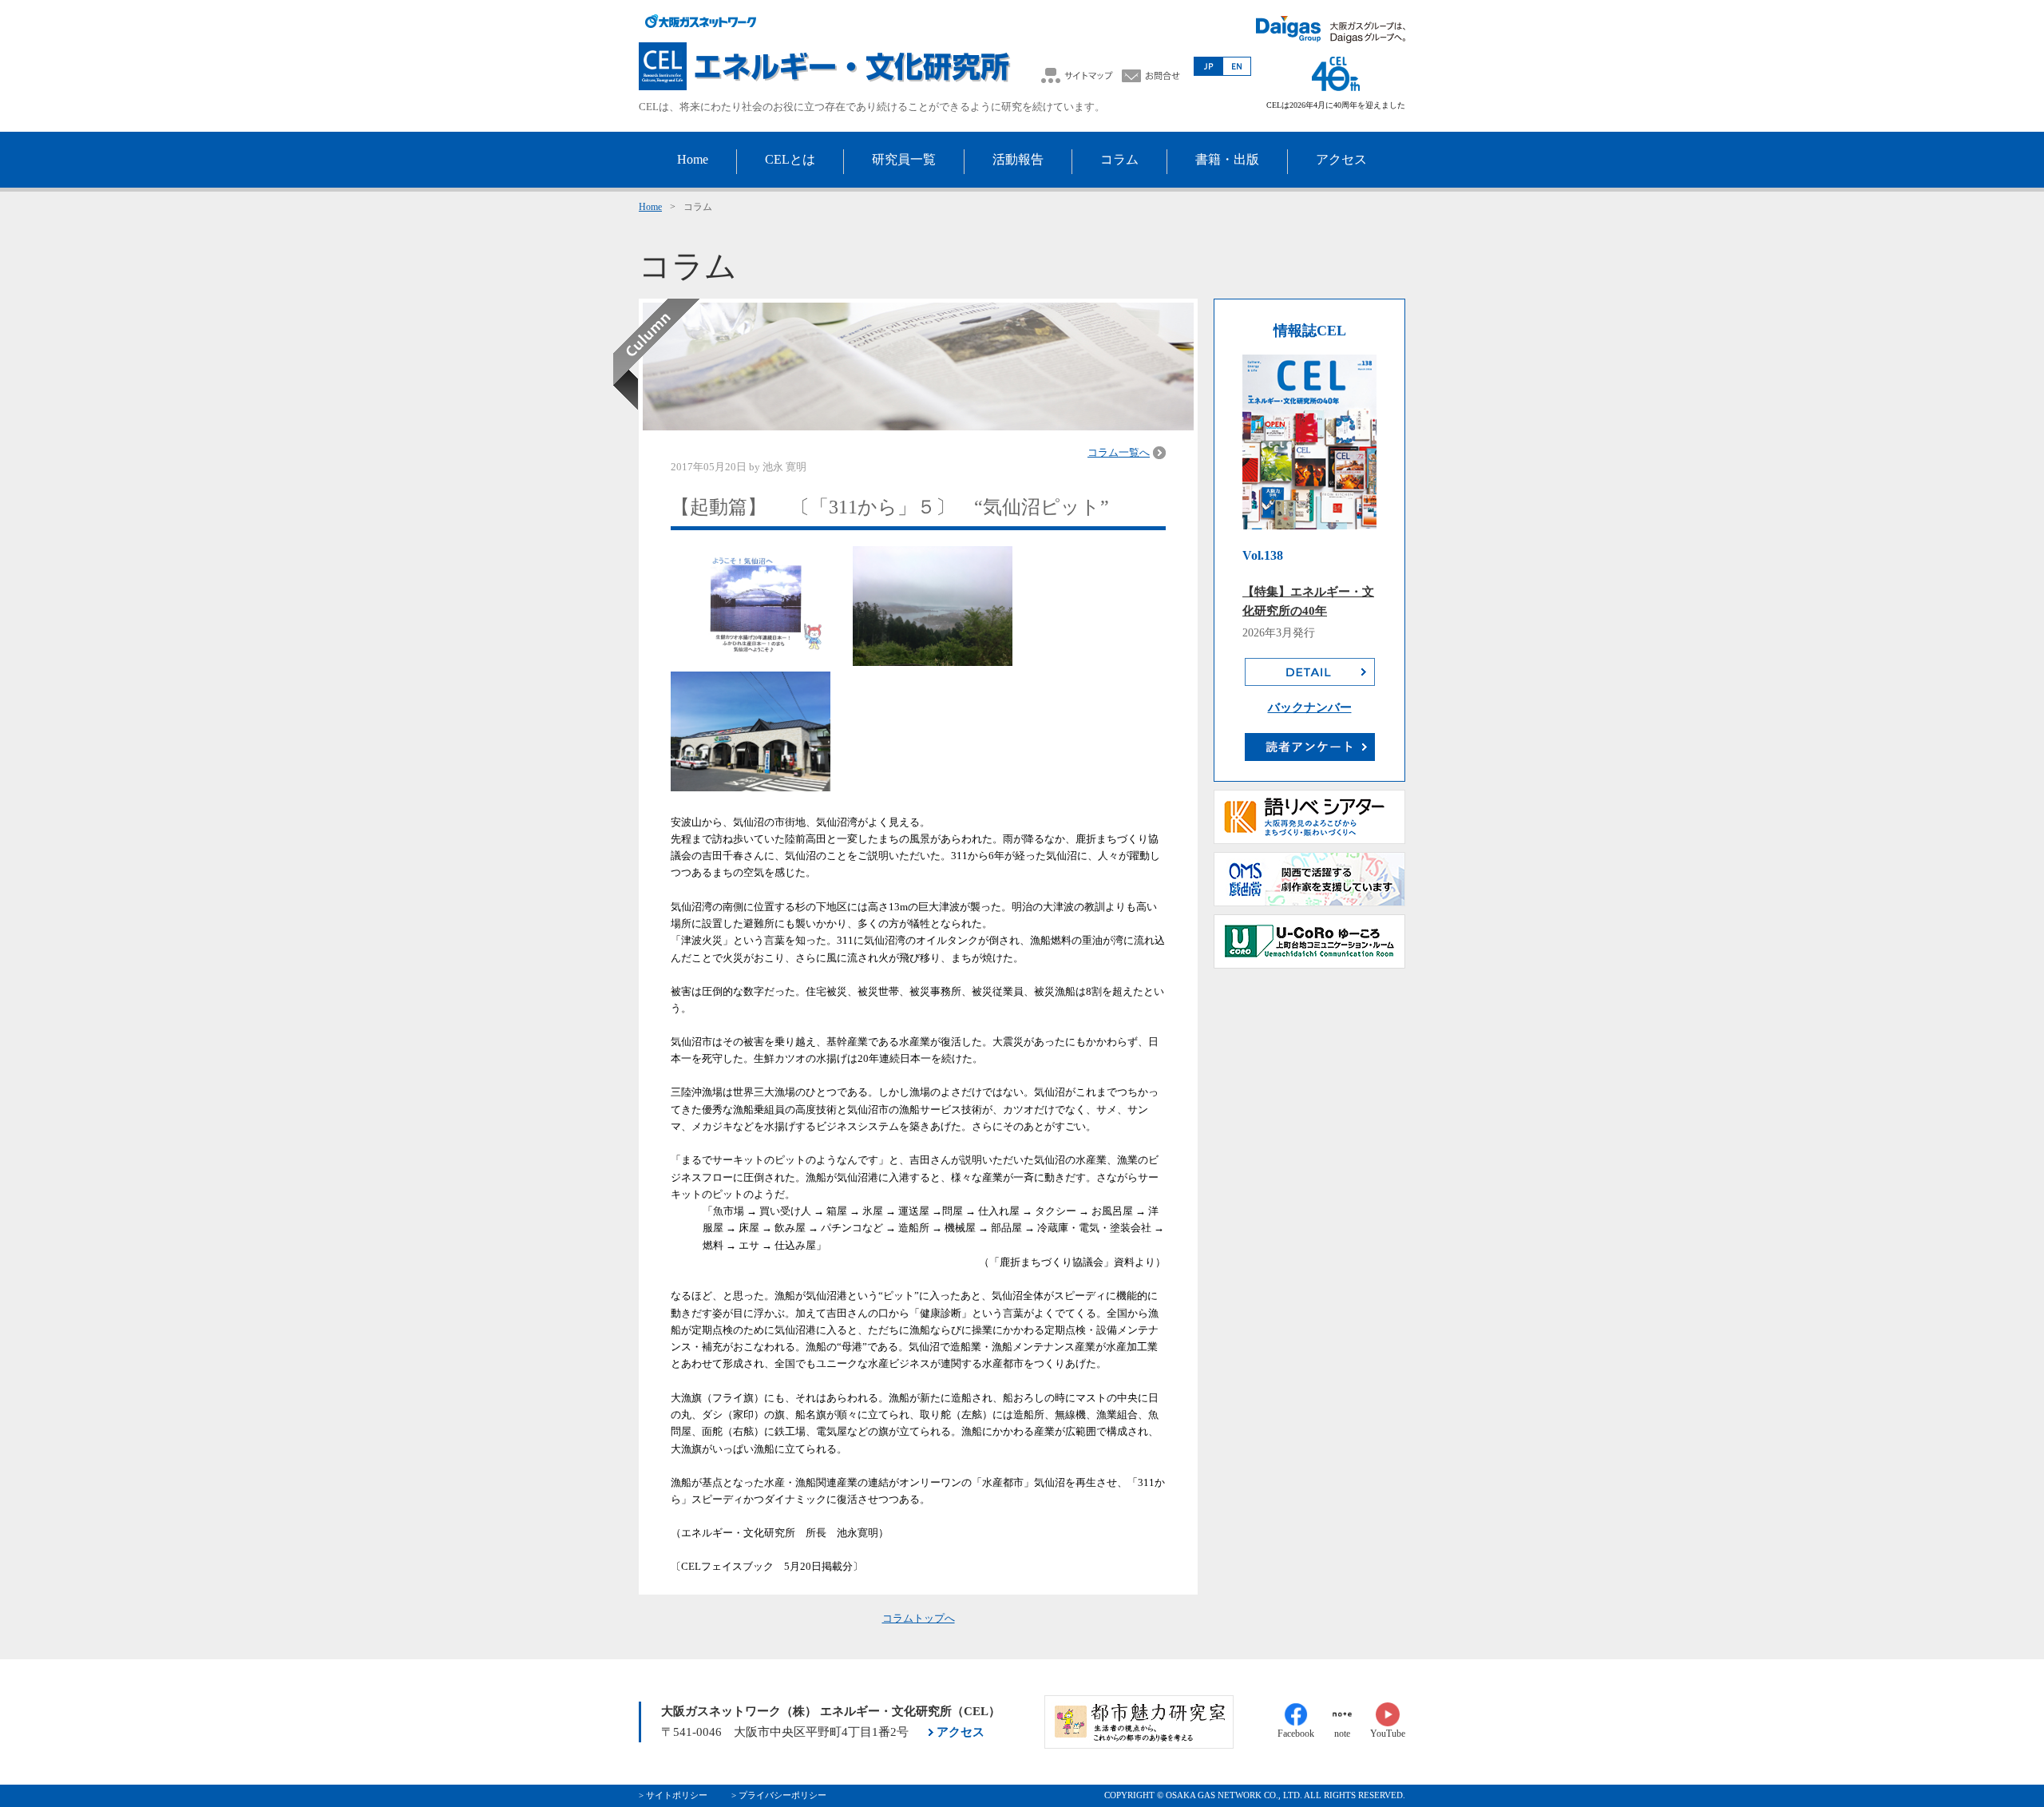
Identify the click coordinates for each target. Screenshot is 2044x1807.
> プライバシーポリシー (779, 1795)
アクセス (961, 1732)
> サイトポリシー (673, 1795)
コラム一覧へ (1119, 452)
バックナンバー (1310, 707)
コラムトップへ (919, 1618)
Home (650, 207)
